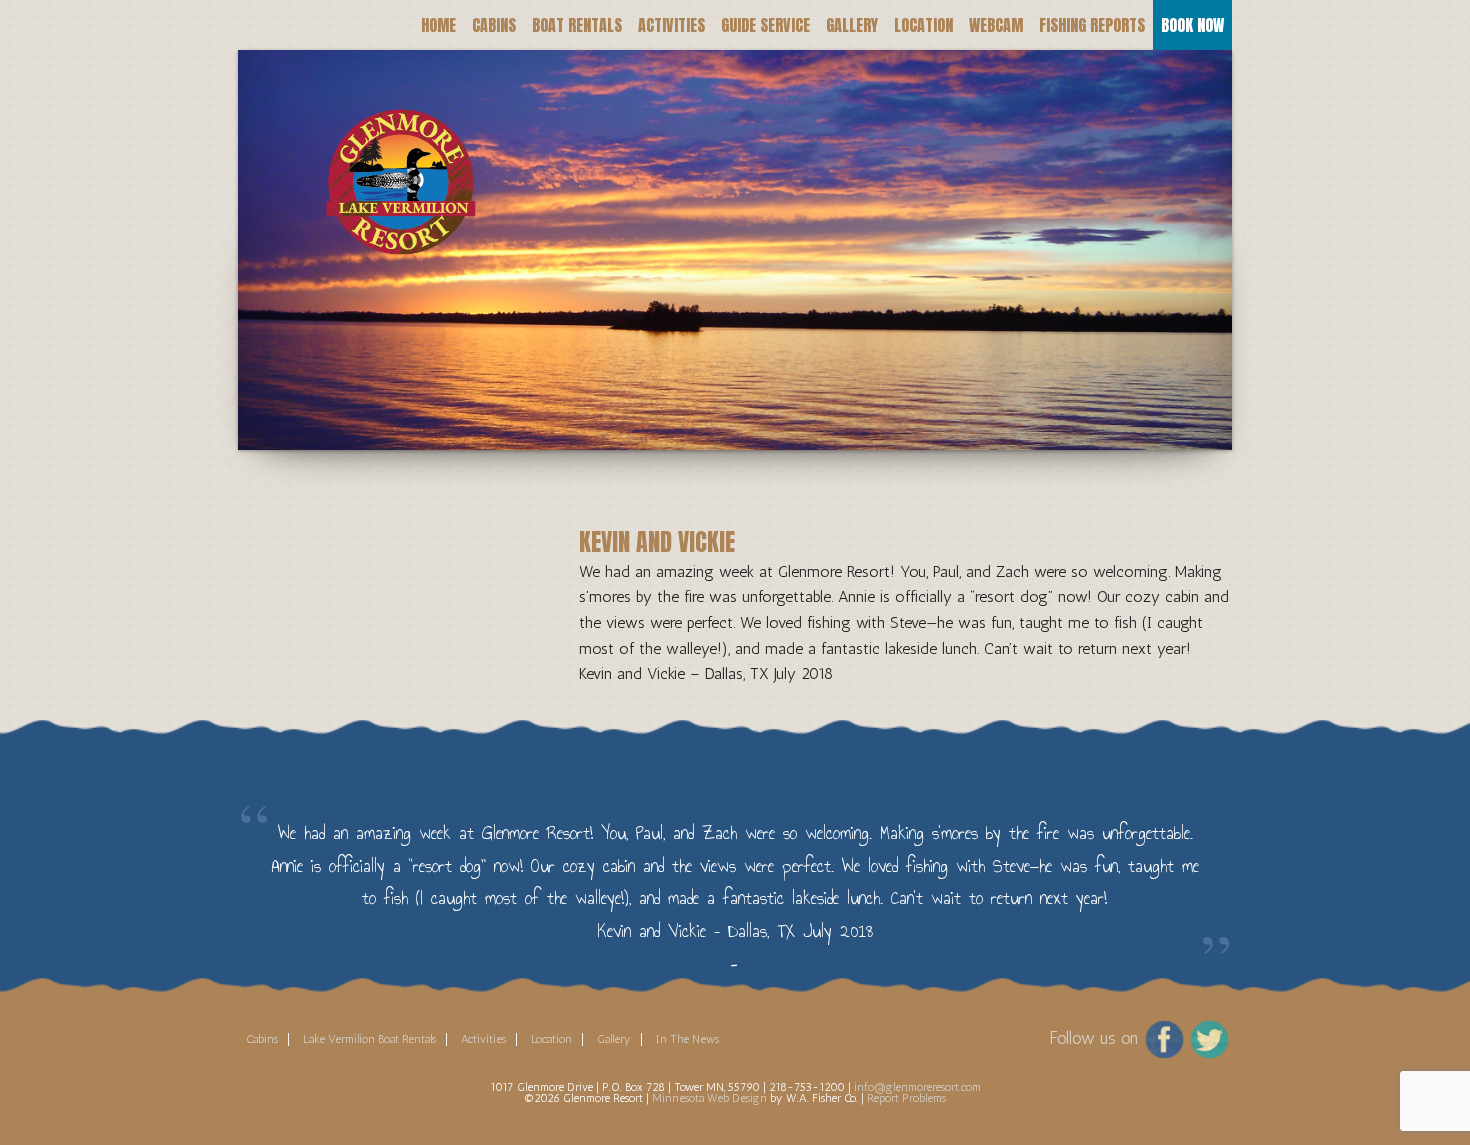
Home (438, 25)
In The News (687, 1039)
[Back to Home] (388, 155)
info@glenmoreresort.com (917, 1087)
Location (923, 25)
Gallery (852, 25)
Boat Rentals (577, 25)
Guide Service (765, 25)
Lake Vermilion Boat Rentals (369, 1039)
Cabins (494, 25)
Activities (671, 25)
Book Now (1192, 25)
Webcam (996, 25)
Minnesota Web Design (709, 1098)
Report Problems (906, 1098)
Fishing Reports (1092, 25)
